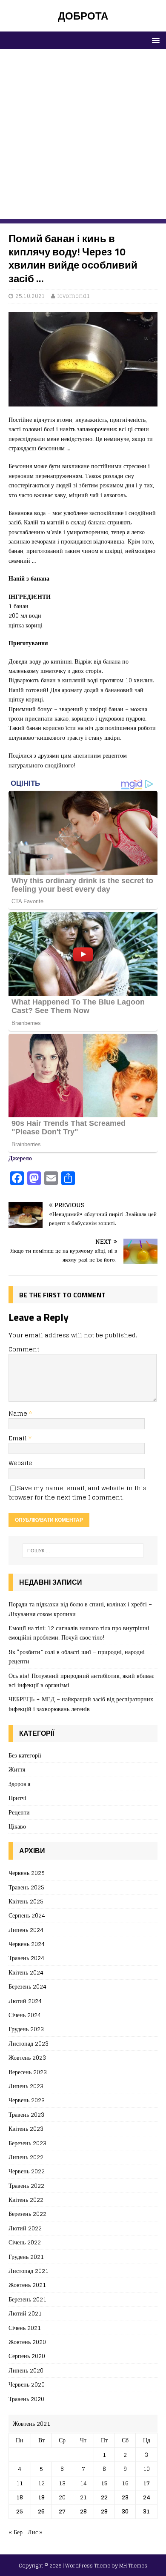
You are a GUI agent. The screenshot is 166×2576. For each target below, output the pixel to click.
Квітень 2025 (26, 1901)
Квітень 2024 (26, 1972)
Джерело (20, 1158)
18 (20, 2497)
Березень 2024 (27, 1986)
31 (146, 2511)
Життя (17, 1769)
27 (62, 2511)
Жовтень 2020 (27, 2342)
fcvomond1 (74, 296)
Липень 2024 (26, 1930)
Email (19, 1438)
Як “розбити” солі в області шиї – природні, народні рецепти (77, 1656)
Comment (24, 1349)
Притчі (17, 1798)
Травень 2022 (26, 2185)
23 (125, 2497)
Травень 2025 (26, 1887)
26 (41, 2511)
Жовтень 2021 (27, 2285)
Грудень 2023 (26, 2029)
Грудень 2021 (26, 2257)
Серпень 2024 (27, 1915)
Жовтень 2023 (27, 2057)
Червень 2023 (27, 2100)
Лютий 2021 (25, 2313)
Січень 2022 (25, 2242)
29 (104, 2511)
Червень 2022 (27, 2171)
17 (146, 2483)
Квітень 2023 (26, 2128)
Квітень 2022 (26, 2200)
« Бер (16, 2532)
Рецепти (19, 1812)
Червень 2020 (27, 2384)
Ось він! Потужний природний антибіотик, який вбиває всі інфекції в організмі (81, 1680)
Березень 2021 (27, 2299)
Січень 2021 (25, 2328)
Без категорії (25, 1756)
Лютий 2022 (25, 2228)
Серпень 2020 (27, 2356)
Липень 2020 (26, 2370)
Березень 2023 (27, 2143)
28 (83, 2511)
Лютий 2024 (25, 2001)
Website (20, 1463)
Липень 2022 (26, 2157)
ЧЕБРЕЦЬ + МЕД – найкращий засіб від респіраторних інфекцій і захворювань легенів (81, 1704)
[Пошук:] (83, 1551)
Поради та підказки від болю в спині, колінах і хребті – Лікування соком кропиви (80, 1609)
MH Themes (133, 2566)
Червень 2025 (27, 1873)
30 (125, 2511)
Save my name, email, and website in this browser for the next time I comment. (77, 1493)
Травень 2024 (26, 1958)
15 (104, 2483)
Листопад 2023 (29, 2043)
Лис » (35, 2532)
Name (19, 1413)
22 (104, 2497)
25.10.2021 (30, 296)
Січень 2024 (25, 2015)
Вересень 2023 (28, 2072)
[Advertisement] (83, 136)
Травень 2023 (26, 2114)
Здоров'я (19, 1784)
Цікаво (17, 1826)
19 (41, 2497)
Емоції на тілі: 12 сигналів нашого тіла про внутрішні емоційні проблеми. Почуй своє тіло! (79, 1633)
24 (147, 2497)
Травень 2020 (26, 2399)
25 (20, 2511)
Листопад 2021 (29, 2271)
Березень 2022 (27, 2214)
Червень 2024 (27, 1944)
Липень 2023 (26, 2086)
